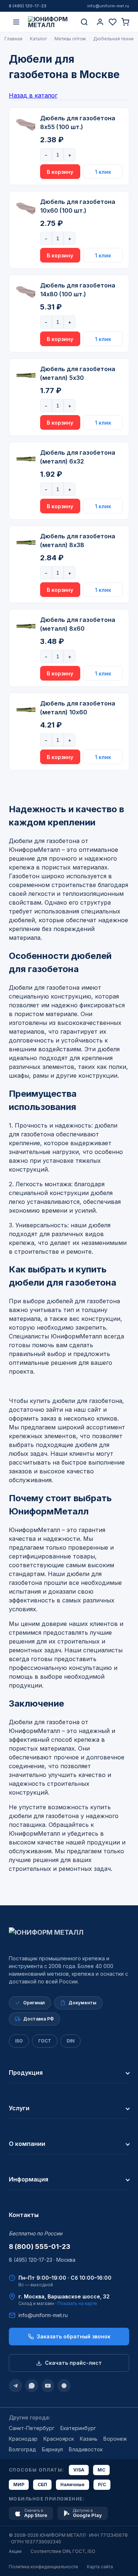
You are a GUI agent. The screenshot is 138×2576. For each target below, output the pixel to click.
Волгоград (22, 2449)
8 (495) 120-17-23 (28, 6)
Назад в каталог (33, 95)
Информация (29, 2179)
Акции (15, 2551)
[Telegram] (15, 2386)
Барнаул (52, 2449)
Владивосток (86, 2449)
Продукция (26, 2073)
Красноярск (59, 2439)
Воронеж (115, 2439)
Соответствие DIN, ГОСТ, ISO (63, 2551)
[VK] (64, 2386)
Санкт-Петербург (32, 2428)
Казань (89, 2439)
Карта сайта (100, 2567)
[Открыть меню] (16, 22)
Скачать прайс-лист (73, 2363)
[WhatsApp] (32, 2386)
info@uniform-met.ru (108, 6)
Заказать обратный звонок (74, 2336)
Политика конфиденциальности (43, 2567)
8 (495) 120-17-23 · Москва (42, 2260)
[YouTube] (48, 2386)
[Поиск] (84, 22)
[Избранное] (113, 22)
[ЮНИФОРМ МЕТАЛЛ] (50, 22)
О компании (27, 2144)
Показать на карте (77, 2303)
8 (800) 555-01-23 (40, 2247)
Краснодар (23, 2439)
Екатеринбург (78, 2428)
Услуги (19, 2108)
